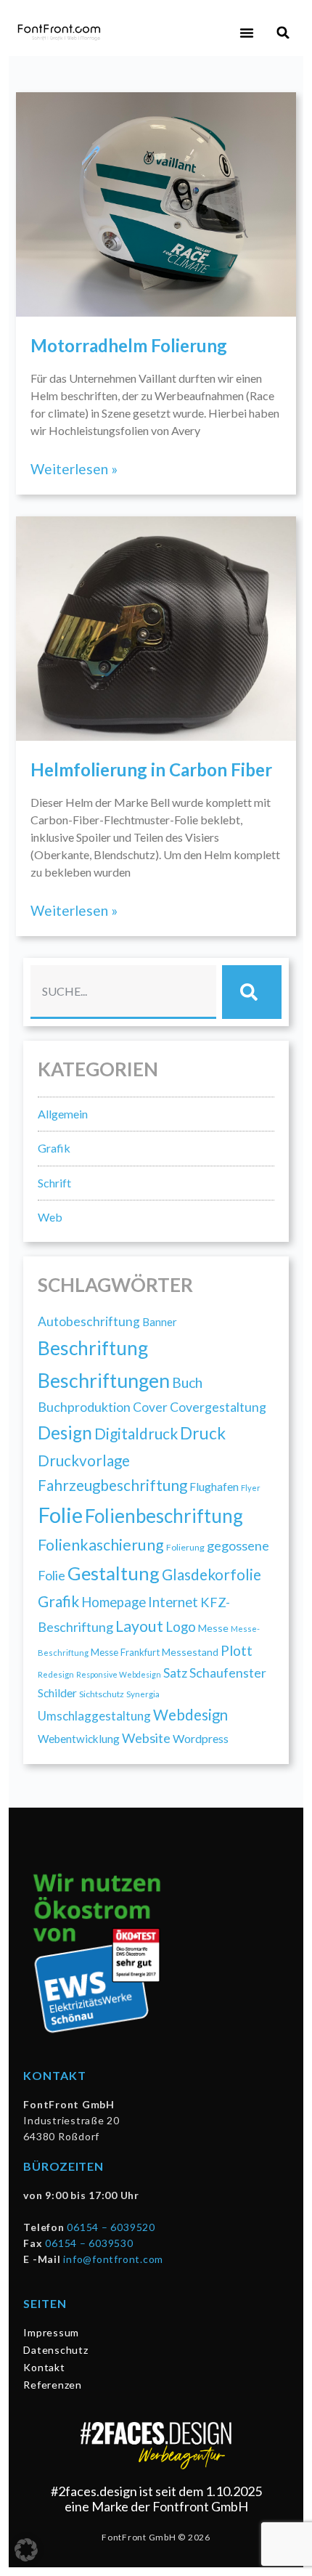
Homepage (114, 1602)
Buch (187, 1382)
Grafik (54, 1148)
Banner (160, 1322)
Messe (213, 1628)
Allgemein (63, 1114)
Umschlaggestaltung (94, 1716)
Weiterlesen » (74, 469)
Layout (139, 1626)
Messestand (190, 1652)
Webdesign (190, 1715)
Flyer (251, 1488)
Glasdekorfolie (212, 1575)
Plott (237, 1650)
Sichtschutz (102, 1694)
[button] (247, 33)
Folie (60, 1515)
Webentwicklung (79, 1739)
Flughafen (214, 1486)
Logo (181, 1626)
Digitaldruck (136, 1433)
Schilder (57, 1693)
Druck (203, 1433)
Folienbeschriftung (164, 1516)
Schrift (54, 1183)
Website (146, 1738)
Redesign (56, 1674)
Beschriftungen (104, 1380)
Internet (173, 1602)
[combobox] (123, 992)
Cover (150, 1407)
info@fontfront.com (113, 2259)
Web (50, 1217)
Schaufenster (228, 1673)
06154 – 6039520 (111, 2227)
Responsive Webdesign (119, 1674)
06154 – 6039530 (89, 2243)
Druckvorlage (84, 1460)
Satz (175, 1673)
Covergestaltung (218, 1407)
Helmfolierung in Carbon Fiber (151, 769)
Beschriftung (93, 1348)
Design (65, 1433)
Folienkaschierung (101, 1545)
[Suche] (252, 992)
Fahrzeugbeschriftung (112, 1485)
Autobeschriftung (89, 1321)
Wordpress (201, 1738)
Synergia (143, 1694)
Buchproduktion (84, 1407)
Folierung (185, 1547)
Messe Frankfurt (125, 1652)
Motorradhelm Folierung (129, 345)
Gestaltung (114, 1573)
